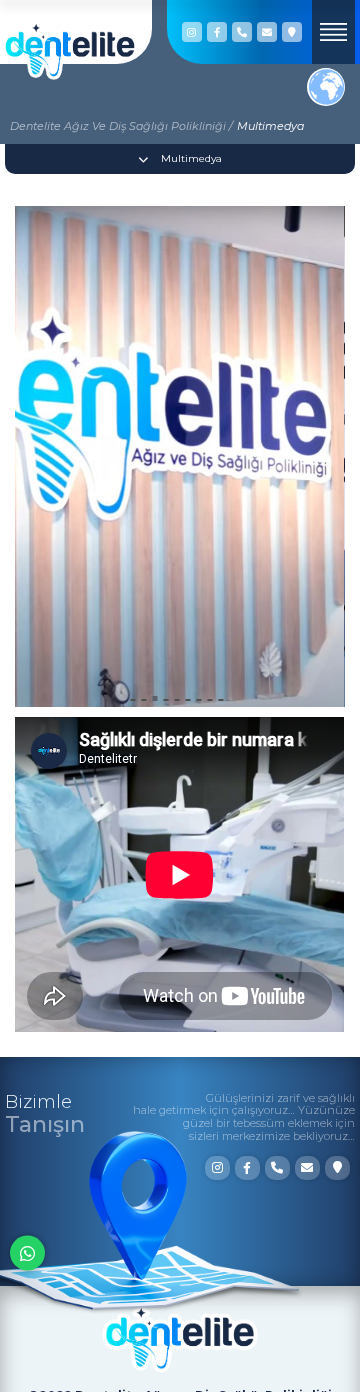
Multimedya (270, 126)
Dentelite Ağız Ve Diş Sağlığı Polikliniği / (121, 126)
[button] (133, 700)
